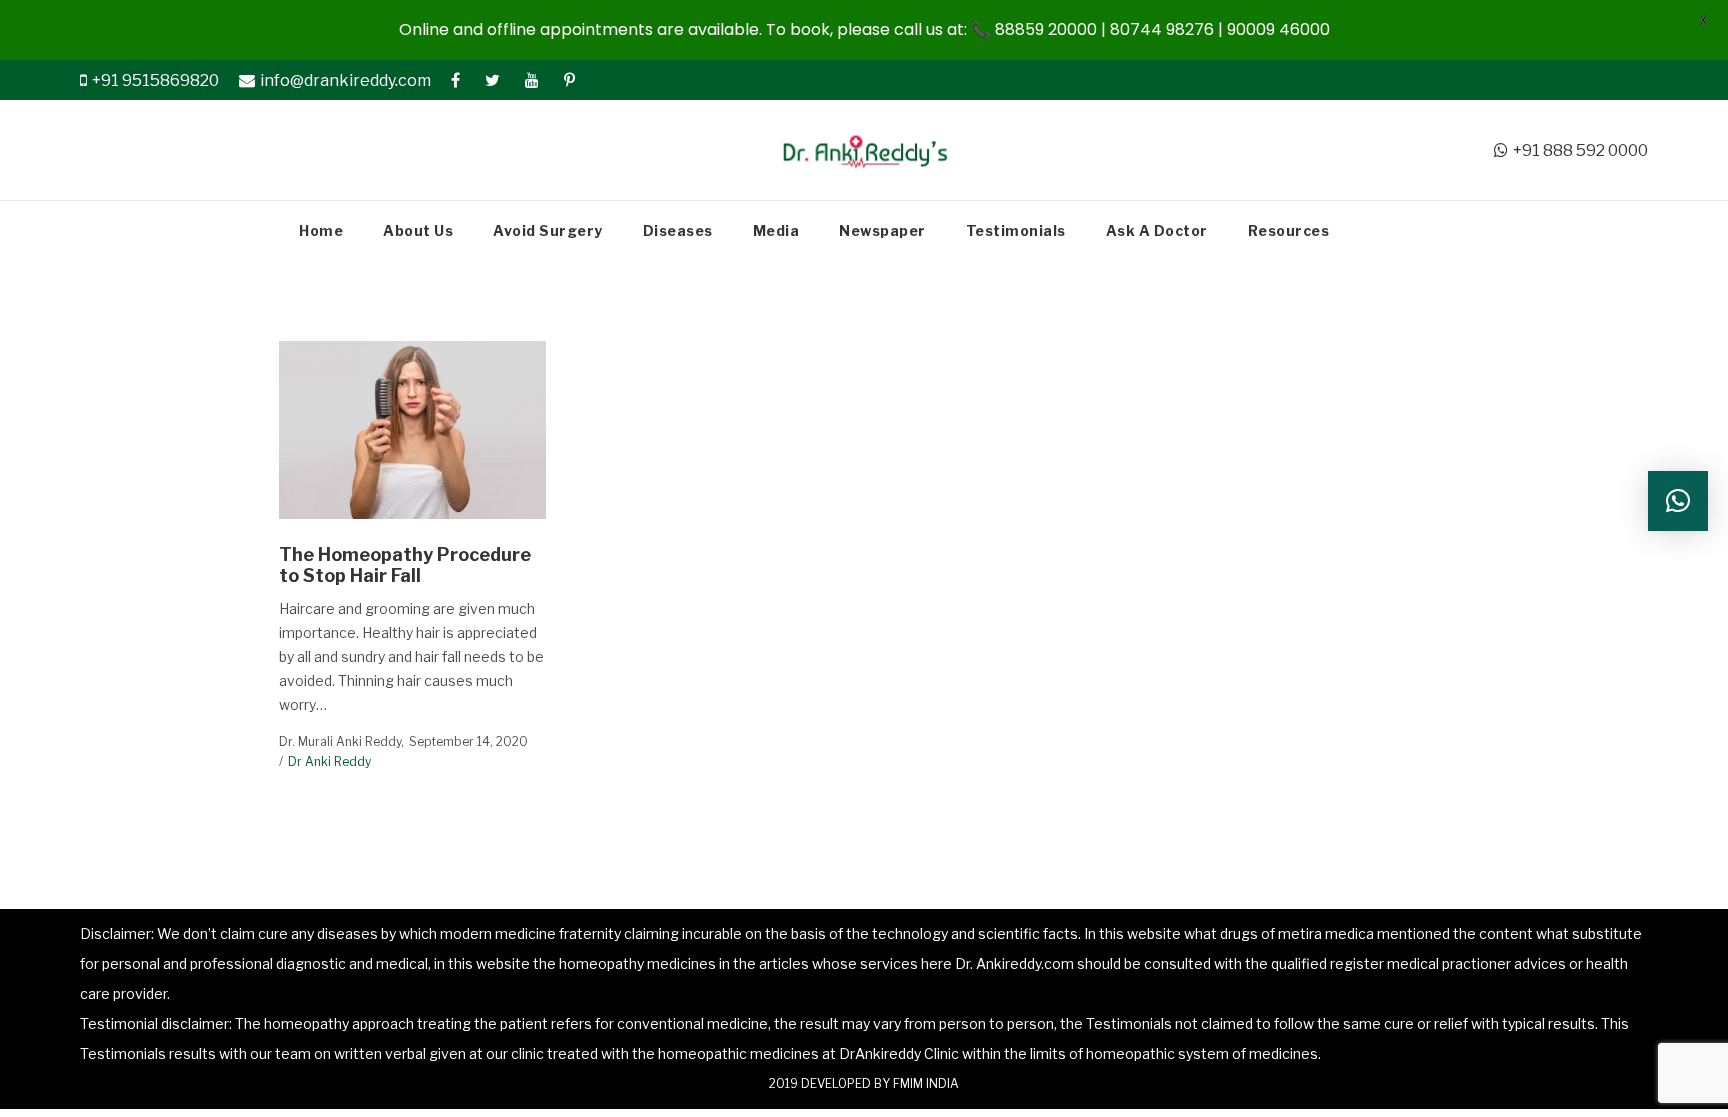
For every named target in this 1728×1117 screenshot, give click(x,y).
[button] (1678, 501)
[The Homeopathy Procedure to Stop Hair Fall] (412, 429)
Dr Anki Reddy (329, 761)
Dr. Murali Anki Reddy (340, 741)
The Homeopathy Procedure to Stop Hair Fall (405, 565)
